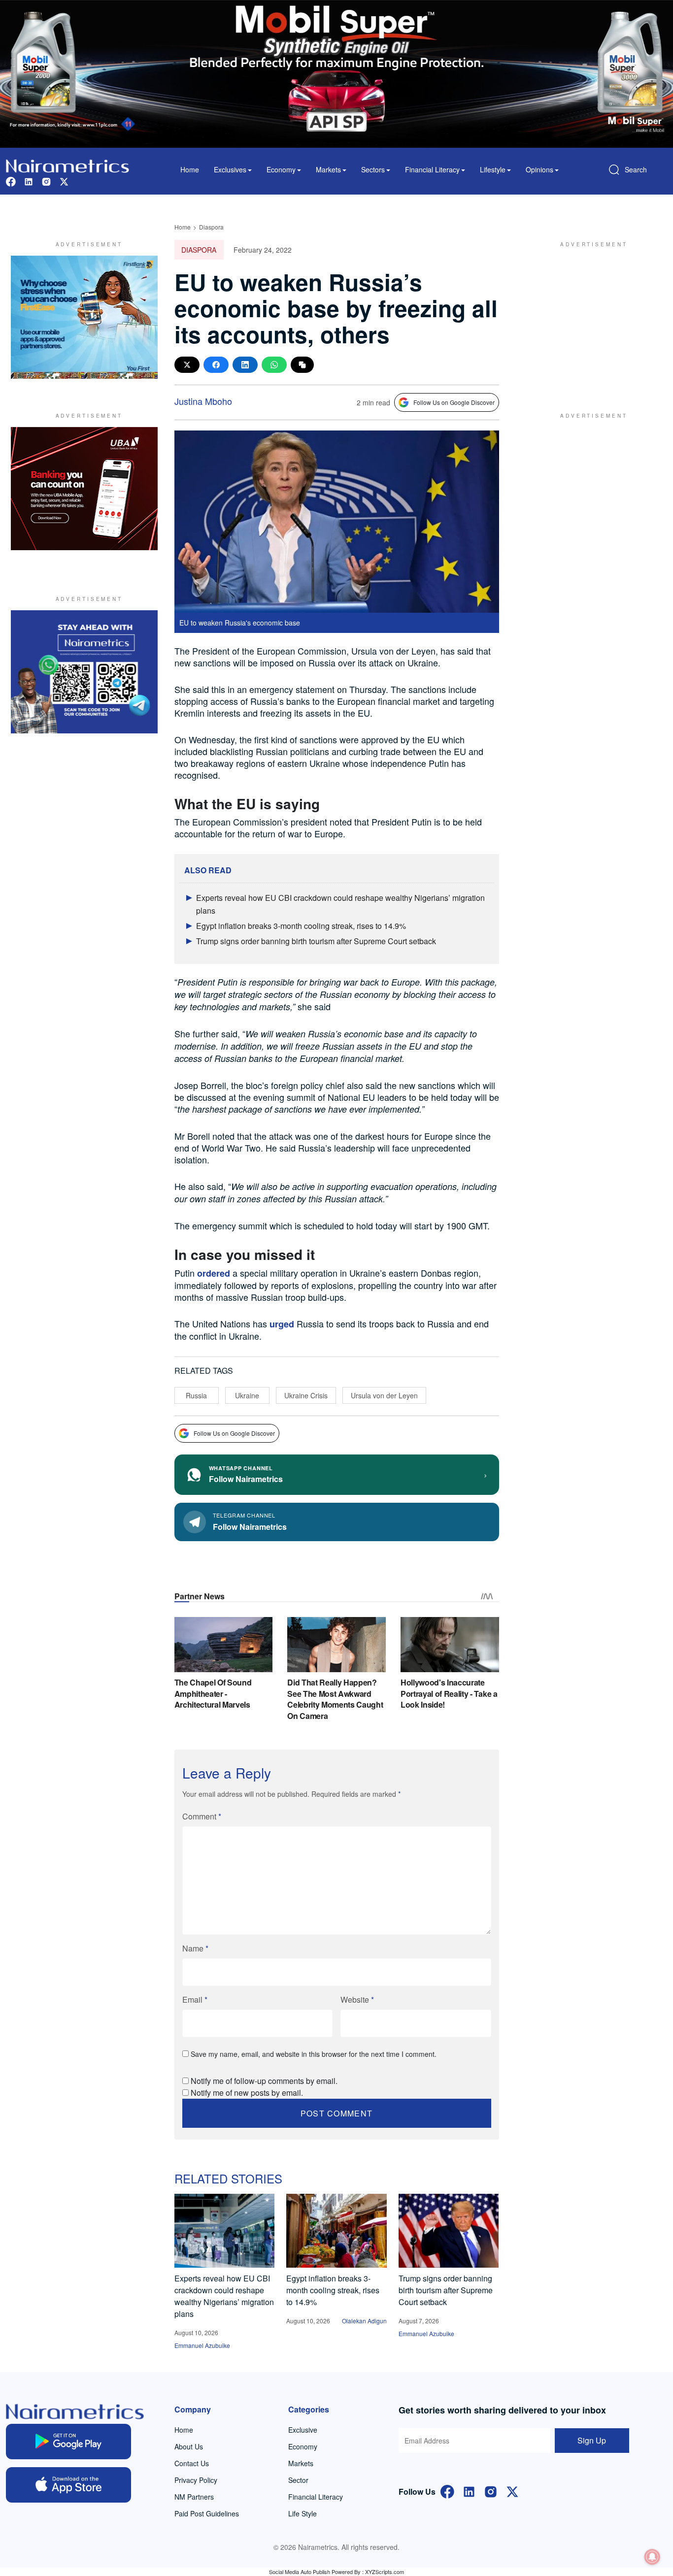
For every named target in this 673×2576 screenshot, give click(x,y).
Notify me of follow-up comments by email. (264, 2081)
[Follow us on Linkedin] (29, 181)
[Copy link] (302, 365)
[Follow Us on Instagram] (491, 2491)
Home (190, 169)
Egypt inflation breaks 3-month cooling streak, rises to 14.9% (301, 926)
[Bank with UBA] (84, 489)
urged (282, 1324)
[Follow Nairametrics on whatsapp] (84, 672)
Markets (301, 2463)
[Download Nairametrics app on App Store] (68, 2485)
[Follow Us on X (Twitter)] (512, 2491)
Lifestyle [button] (493, 169)
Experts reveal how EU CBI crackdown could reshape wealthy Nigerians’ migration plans (224, 2296)
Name (195, 1948)
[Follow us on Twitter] (64, 181)
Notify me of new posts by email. (247, 2093)
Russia (196, 1395)
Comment (202, 1816)
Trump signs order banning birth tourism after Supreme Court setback (316, 941)
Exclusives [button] (230, 169)
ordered (214, 1273)
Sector (298, 2480)
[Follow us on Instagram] (46, 181)
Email (195, 1999)
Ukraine (247, 1395)
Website (357, 1999)
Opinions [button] (539, 169)
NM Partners (194, 2497)
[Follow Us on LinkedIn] (469, 2491)
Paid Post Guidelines (207, 2513)
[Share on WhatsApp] (274, 365)
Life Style (303, 2513)
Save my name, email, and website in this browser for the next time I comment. (314, 2054)
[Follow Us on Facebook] (447, 2491)
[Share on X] (187, 365)
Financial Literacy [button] (432, 169)
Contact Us (192, 2463)
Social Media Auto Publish (300, 2572)
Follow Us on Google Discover (454, 402)
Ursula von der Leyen (384, 1395)
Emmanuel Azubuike (202, 2345)
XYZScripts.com (385, 2572)
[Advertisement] (590, 317)
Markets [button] (328, 169)
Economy (303, 2446)
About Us (189, 2446)
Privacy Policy (196, 2480)
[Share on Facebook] (216, 365)
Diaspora (211, 227)
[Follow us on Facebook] (11, 181)
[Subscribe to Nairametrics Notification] (652, 2557)
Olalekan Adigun (364, 2321)
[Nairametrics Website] (67, 165)
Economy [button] (281, 169)
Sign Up (592, 2440)
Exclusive (303, 2430)
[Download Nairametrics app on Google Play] (68, 2442)
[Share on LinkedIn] (245, 365)
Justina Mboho (203, 401)
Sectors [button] (373, 169)
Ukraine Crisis (306, 1395)
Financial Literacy (316, 2497)
